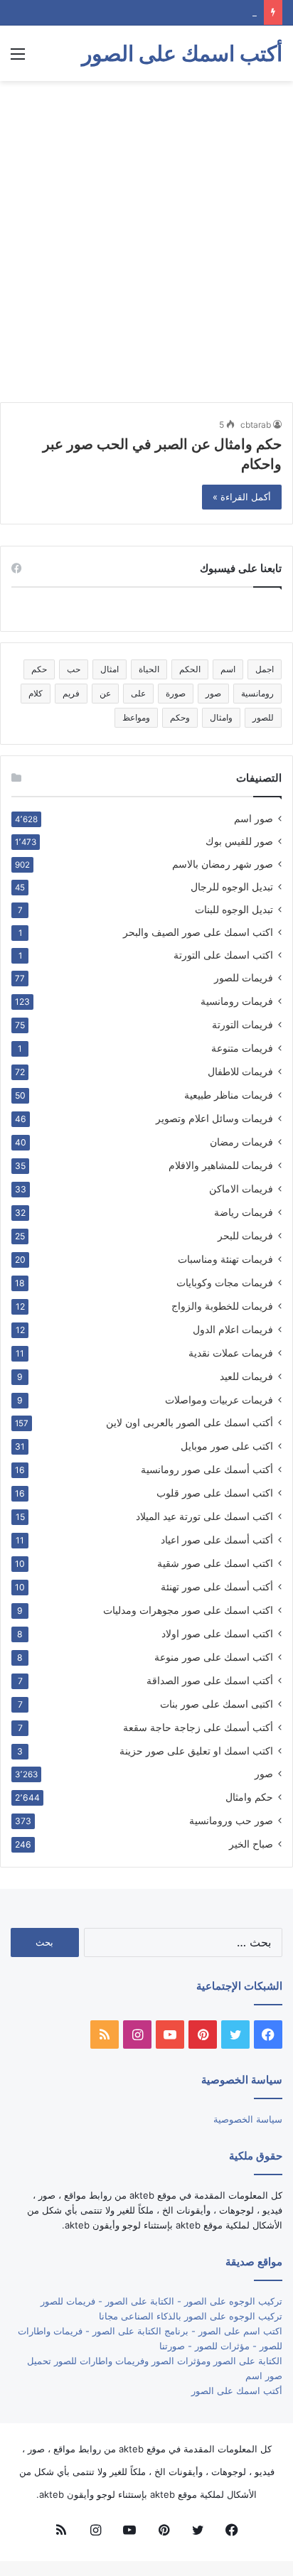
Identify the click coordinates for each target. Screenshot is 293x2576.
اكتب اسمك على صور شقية (215, 1563)
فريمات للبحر (245, 1235)
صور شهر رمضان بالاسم (223, 864)
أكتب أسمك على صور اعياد (217, 1540)
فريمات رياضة (244, 1212)
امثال (110, 669)
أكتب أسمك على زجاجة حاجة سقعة (198, 1727)
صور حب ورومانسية (231, 1820)
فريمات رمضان (241, 1142)
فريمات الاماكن (241, 1189)
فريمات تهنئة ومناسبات (225, 1259)
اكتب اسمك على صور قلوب (215, 1493)
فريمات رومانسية (237, 1001)
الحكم (190, 669)
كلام (36, 693)
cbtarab (256, 425)
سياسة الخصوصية (248, 2119)
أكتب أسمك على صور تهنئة (217, 1586)
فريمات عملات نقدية (231, 1353)
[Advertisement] (146, 242)
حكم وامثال (249, 1797)
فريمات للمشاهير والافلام (221, 1165)
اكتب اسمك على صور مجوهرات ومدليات (188, 1610)
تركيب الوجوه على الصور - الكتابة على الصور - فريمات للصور (161, 2301)
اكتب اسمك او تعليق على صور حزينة (196, 1751)
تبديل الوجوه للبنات (234, 910)
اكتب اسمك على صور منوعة (214, 1657)
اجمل (265, 669)
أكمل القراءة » (242, 497)
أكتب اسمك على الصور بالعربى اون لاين (190, 1423)
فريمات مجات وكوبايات (225, 1282)
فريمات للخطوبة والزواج (222, 1306)
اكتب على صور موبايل (227, 1446)
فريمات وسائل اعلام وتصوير (214, 1118)
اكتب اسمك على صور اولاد (217, 1633)
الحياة (149, 669)
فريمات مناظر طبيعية (229, 1095)
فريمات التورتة (243, 1024)
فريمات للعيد (246, 1376)
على (138, 693)
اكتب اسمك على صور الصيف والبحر (198, 932)
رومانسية (257, 693)
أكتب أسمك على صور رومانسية (207, 1469)
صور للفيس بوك (239, 841)
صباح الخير (251, 1844)
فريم (71, 693)
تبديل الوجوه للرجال (232, 887)
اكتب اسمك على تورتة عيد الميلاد (204, 1516)
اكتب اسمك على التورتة (223, 955)
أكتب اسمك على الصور (237, 2391)
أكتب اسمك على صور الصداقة (210, 1680)
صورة (176, 693)
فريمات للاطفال (240, 1071)
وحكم (180, 717)
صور (213, 693)
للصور (263, 717)
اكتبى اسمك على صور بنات (217, 1704)
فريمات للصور (244, 978)
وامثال (221, 717)
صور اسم (254, 819)
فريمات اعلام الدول (233, 1329)
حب (74, 669)
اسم (228, 669)
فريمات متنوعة (242, 1048)
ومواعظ (136, 717)
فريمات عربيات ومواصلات (219, 1400)
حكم (39, 669)
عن (105, 693)
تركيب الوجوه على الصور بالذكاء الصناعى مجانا (191, 2316)
